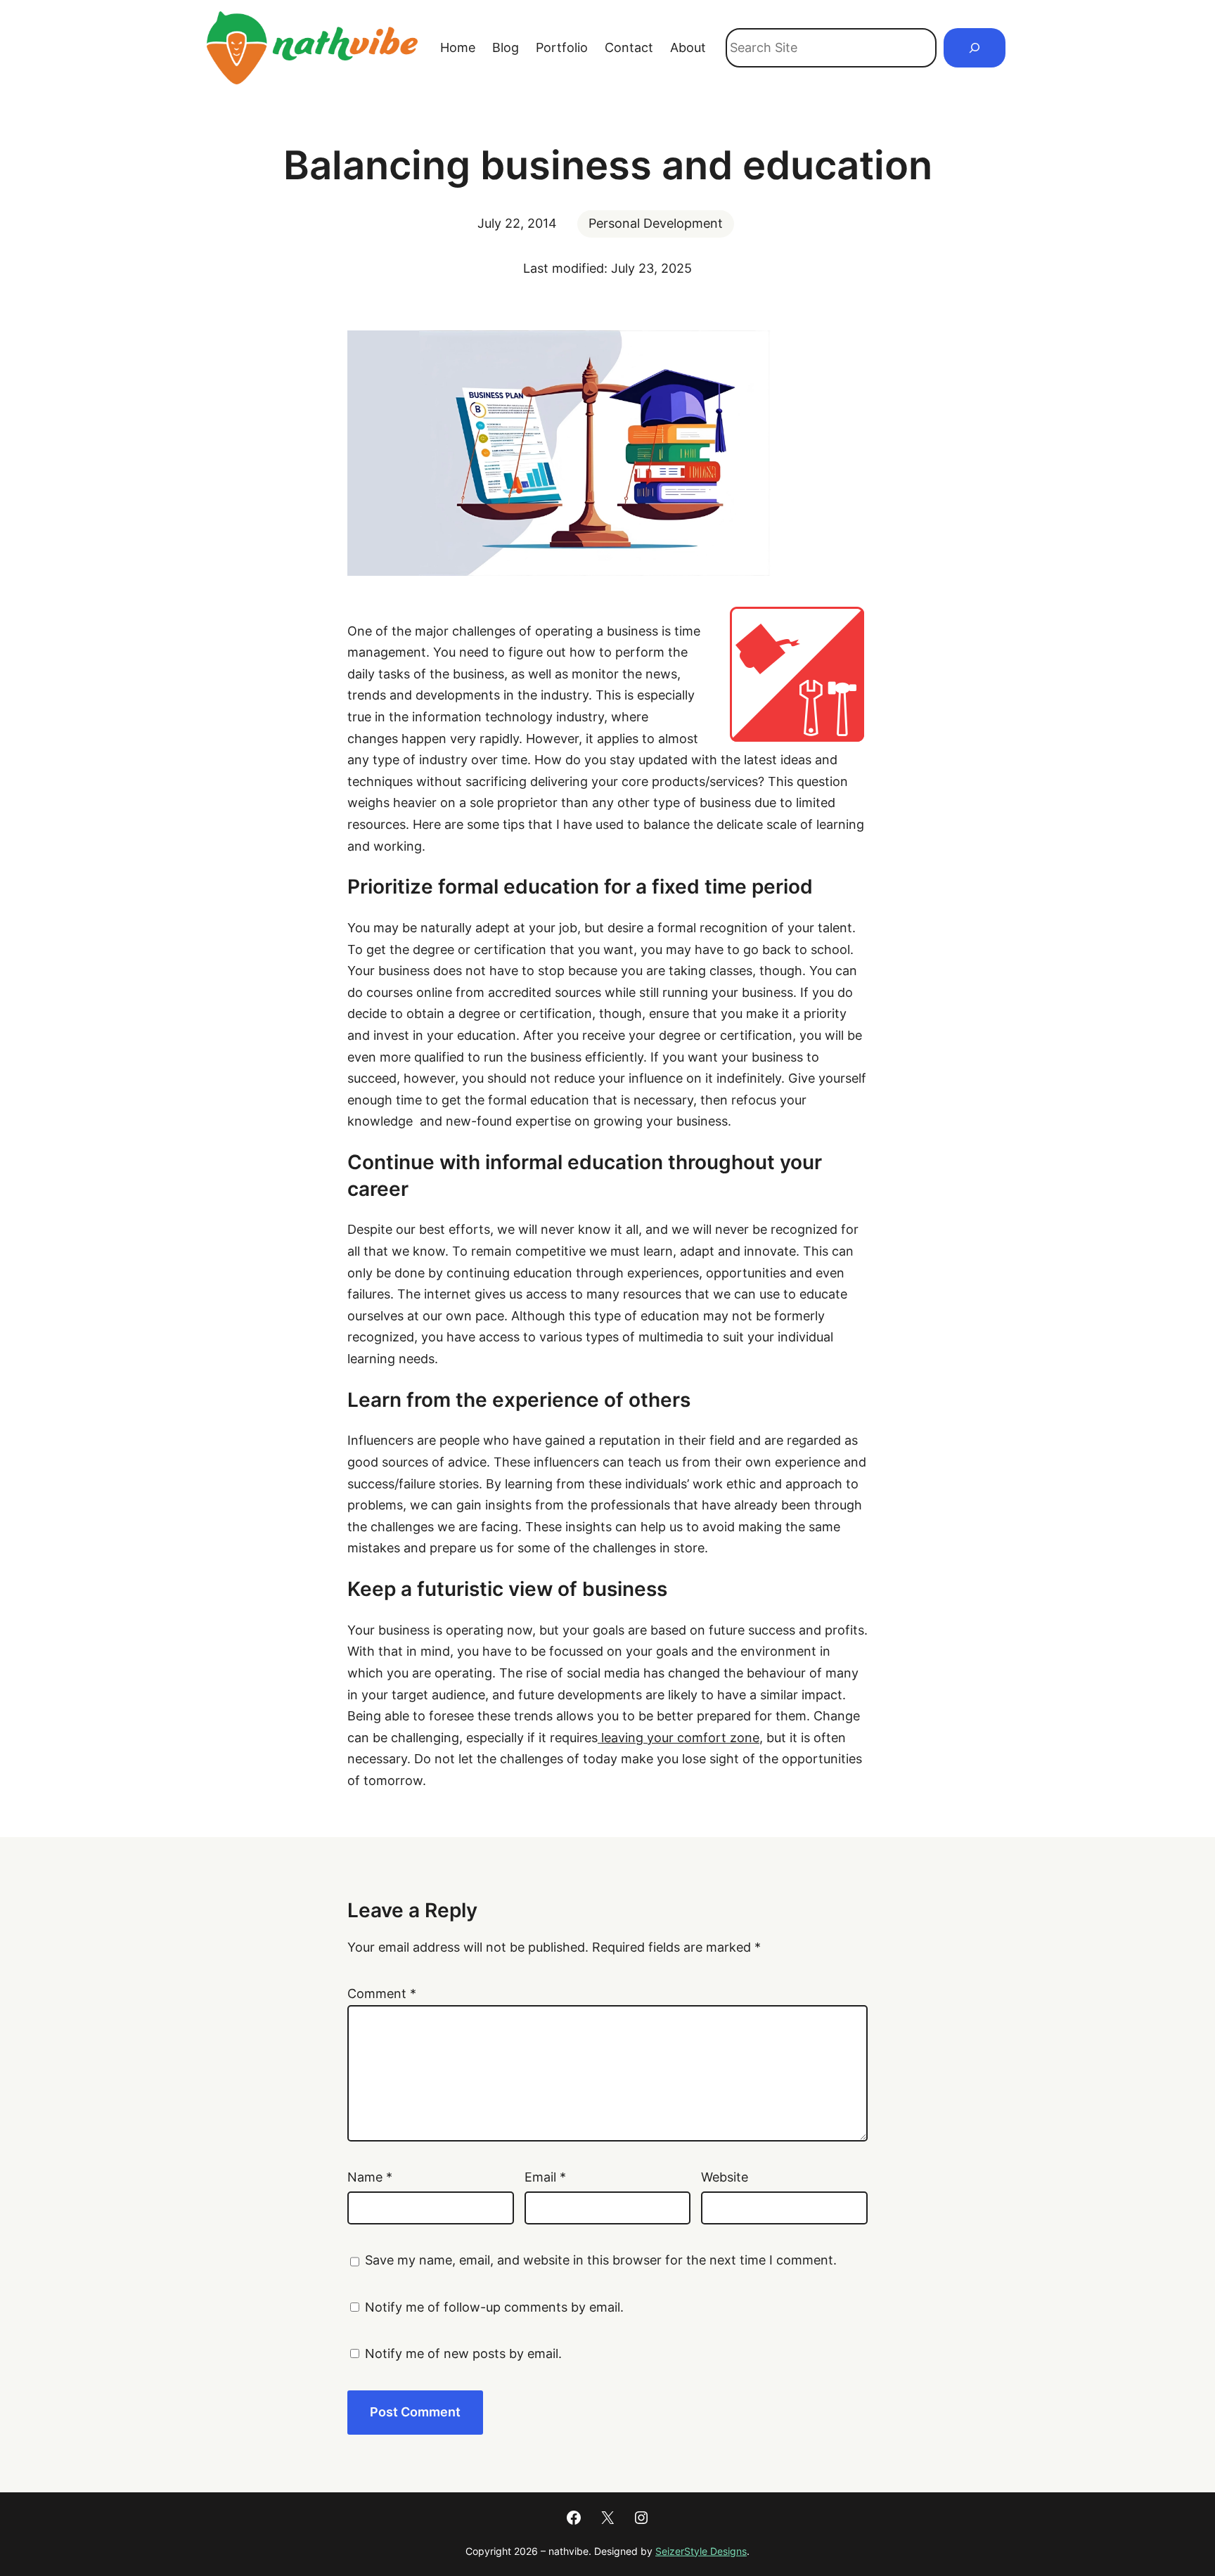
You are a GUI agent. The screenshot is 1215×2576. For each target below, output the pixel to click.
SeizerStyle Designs (701, 2551)
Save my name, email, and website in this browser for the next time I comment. (601, 2260)
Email (545, 2177)
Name (370, 2177)
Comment (382, 1994)
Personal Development (656, 223)
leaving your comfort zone (679, 1738)
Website (725, 2177)
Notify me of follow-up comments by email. (494, 2307)
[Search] (975, 48)
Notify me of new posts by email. (463, 2353)
